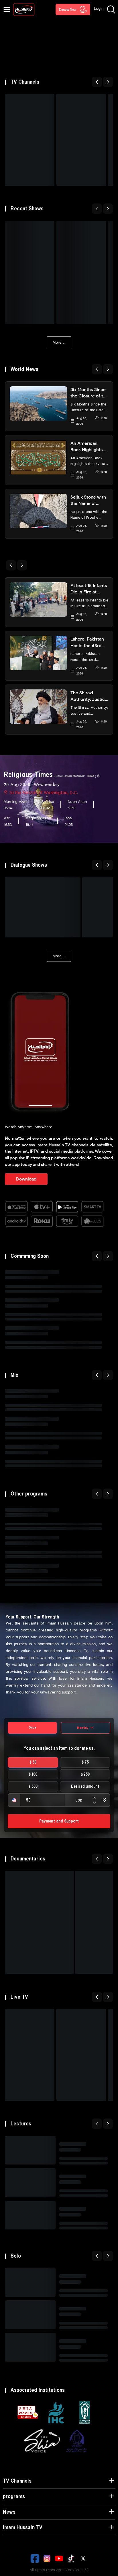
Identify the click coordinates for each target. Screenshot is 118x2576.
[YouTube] (59, 2558)
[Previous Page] (97, 82)
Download (26, 1179)
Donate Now (68, 9)
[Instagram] (47, 2558)
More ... (59, 342)
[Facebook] (35, 2558)
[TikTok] (71, 2558)
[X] (83, 2558)
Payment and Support (59, 1821)
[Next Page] (108, 82)
